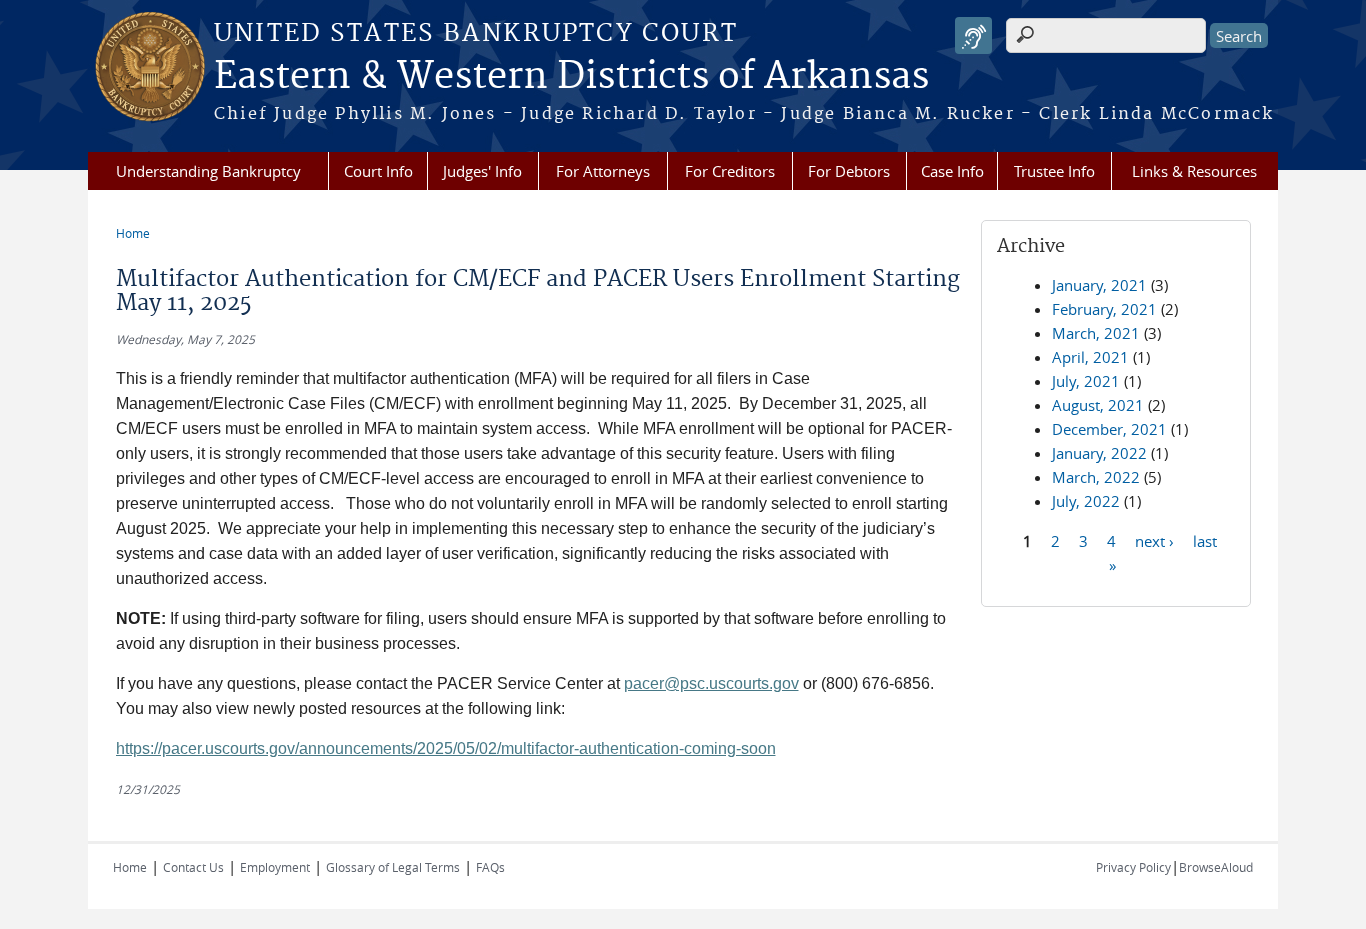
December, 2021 (1109, 429)
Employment (275, 867)
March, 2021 (1096, 333)
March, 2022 (1096, 477)
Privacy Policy (1133, 867)
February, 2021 (1104, 309)
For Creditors (730, 171)
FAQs (490, 867)
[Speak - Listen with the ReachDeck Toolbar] (973, 35)
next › (1154, 540)
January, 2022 (1099, 453)
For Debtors (849, 171)
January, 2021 (1099, 285)
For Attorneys (603, 171)
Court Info (378, 171)
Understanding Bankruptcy (208, 171)
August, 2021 (1098, 405)
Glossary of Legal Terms (393, 867)
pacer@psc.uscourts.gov (711, 683)
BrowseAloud (1216, 867)
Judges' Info (482, 171)
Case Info (952, 171)
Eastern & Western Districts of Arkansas (571, 77)
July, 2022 (1086, 501)
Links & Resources (1194, 171)
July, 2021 (1086, 381)
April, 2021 (1090, 357)
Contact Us (193, 867)
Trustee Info (1054, 171)
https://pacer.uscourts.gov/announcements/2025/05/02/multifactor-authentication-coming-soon (446, 748)
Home (133, 233)
